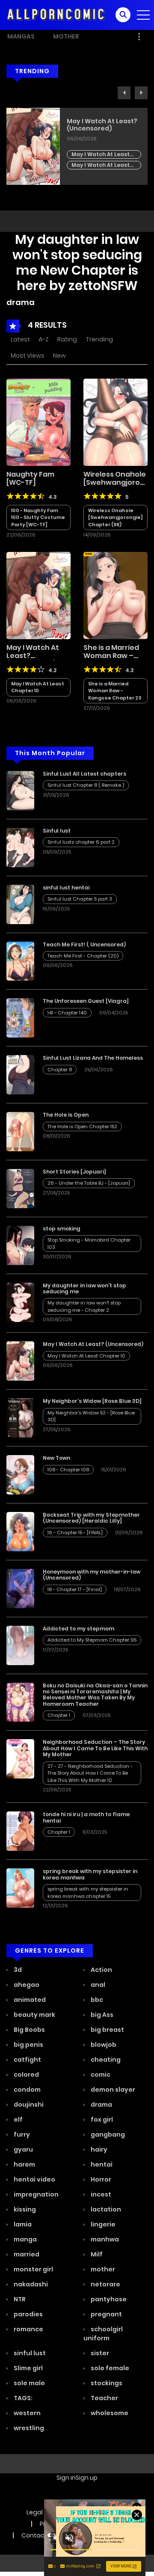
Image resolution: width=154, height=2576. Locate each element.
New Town (56, 1458)
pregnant (106, 2314)
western (27, 2413)
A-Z (44, 339)
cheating (105, 2060)
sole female (109, 2368)
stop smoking (89, 121)
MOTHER (66, 36)
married (26, 2254)
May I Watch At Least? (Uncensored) (33, 656)
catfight (27, 2060)
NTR (19, 2299)
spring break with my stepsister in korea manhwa (90, 1874)
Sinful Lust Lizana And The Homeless (93, 1058)
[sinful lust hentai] (20, 904)
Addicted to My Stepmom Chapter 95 (92, 1640)
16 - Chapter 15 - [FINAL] (75, 1533)
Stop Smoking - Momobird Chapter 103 (103, 147)
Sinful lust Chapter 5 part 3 (80, 899)
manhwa (104, 2239)
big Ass (101, 2015)
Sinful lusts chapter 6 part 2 (81, 842)
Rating (67, 339)
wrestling (28, 2428)
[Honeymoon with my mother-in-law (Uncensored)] (20, 1588)
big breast (107, 2030)
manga (25, 2239)
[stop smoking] (20, 1245)
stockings (106, 2383)
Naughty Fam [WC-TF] (30, 478)
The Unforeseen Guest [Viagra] (86, 1001)
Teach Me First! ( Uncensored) (84, 944)
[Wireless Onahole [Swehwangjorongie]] (115, 422)
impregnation (36, 2194)
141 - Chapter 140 (67, 1013)
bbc (96, 2000)
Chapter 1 (59, 1715)
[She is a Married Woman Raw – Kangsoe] (115, 595)
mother (102, 2269)
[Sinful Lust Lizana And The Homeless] (20, 1074)
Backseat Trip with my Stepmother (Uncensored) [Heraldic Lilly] (91, 1518)
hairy (98, 2149)
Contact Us (38, 2535)
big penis (28, 2045)
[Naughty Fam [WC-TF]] (38, 422)
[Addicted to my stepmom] (20, 1645)
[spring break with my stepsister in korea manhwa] (20, 1888)
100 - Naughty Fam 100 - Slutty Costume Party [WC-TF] (38, 517)
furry (21, 2134)
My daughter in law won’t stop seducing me (84, 1288)
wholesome (109, 2413)
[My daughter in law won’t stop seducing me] (20, 1301)
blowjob (103, 2045)
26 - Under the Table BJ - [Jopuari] (89, 1183)
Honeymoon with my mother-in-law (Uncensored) (92, 1575)
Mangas (21, 36)
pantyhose (108, 2299)
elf (18, 2119)
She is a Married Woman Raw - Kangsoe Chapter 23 (115, 691)
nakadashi (30, 2284)
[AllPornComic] (56, 15)
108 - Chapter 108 (68, 1470)
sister (99, 2353)
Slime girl (28, 2368)
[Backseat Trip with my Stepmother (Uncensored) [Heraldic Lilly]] (20, 1531)
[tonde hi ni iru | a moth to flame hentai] (20, 1831)
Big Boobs (29, 2030)
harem (24, 2164)
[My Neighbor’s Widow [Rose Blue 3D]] (20, 1417)
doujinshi (28, 2105)
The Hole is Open (66, 1115)
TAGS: (22, 2398)
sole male (29, 2383)
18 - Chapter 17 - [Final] (75, 1589)
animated (29, 2000)
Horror (100, 2179)
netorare (105, 2284)
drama (101, 2105)
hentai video (34, 2179)
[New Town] (20, 1474)
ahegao (26, 1985)
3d (17, 1970)
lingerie (102, 2224)
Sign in (66, 2478)
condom (27, 2090)
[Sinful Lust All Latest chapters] (20, 790)
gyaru (23, 2149)
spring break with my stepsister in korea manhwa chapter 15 (88, 1893)
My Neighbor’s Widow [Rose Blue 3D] (92, 1401)
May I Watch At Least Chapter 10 (38, 687)
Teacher (104, 2398)
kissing (24, 2209)
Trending (99, 339)
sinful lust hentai (66, 888)
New (59, 356)
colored (26, 2075)
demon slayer (112, 2090)
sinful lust (29, 2353)
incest (100, 2194)
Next (141, 93)
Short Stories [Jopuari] (74, 1172)
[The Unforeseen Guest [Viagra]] (20, 1017)
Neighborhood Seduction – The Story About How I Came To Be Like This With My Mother (95, 1748)
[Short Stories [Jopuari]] (20, 1188)
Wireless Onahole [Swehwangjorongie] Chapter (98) (115, 517)
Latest (20, 339)
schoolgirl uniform (103, 2334)
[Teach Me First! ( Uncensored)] (20, 960)
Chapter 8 (60, 1070)
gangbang (107, 2134)
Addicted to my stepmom (78, 1629)
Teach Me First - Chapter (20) (83, 956)
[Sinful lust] (20, 847)
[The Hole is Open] (20, 1131)
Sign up (87, 2478)
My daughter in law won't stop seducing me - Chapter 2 (84, 1306)
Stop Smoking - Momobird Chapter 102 (103, 158)
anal (97, 1985)
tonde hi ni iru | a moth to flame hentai (86, 1817)
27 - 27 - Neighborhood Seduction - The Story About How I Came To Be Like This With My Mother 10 (90, 1773)
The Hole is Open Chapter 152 (82, 1126)
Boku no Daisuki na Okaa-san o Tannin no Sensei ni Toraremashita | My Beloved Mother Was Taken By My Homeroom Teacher (95, 1695)
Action (101, 1970)
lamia (22, 2224)
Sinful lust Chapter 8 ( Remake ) (86, 785)
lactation (105, 2209)
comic (100, 2075)
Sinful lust (57, 831)
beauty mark (34, 2015)
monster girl (33, 2269)
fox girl (101, 2119)
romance (28, 2329)
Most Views (28, 356)
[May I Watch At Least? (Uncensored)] (38, 595)
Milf (96, 2254)
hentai (101, 2164)
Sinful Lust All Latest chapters (84, 774)
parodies (28, 2314)
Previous (124, 93)
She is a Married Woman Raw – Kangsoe (111, 656)
